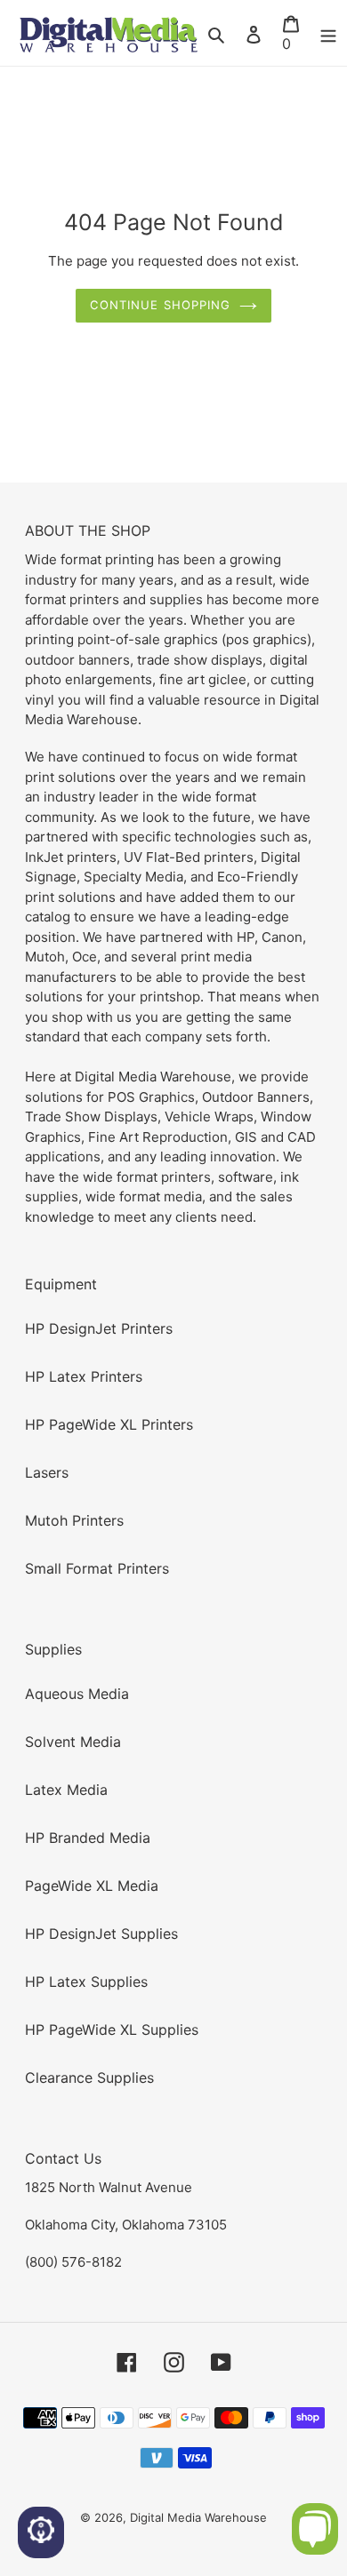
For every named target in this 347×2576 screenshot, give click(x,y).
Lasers (47, 1472)
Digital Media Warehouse (198, 2517)
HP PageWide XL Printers (109, 1424)
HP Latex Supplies (86, 1982)
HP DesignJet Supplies (101, 1934)
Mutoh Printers (74, 1520)
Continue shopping (160, 305)
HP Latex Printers (84, 1376)
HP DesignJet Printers (99, 1328)
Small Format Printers (97, 1568)
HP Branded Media (88, 1838)
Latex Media (66, 1790)
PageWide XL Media (92, 1886)
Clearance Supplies (89, 2078)
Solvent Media (73, 1742)
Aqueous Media (77, 1694)
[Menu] (328, 33)
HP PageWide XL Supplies (112, 2030)
